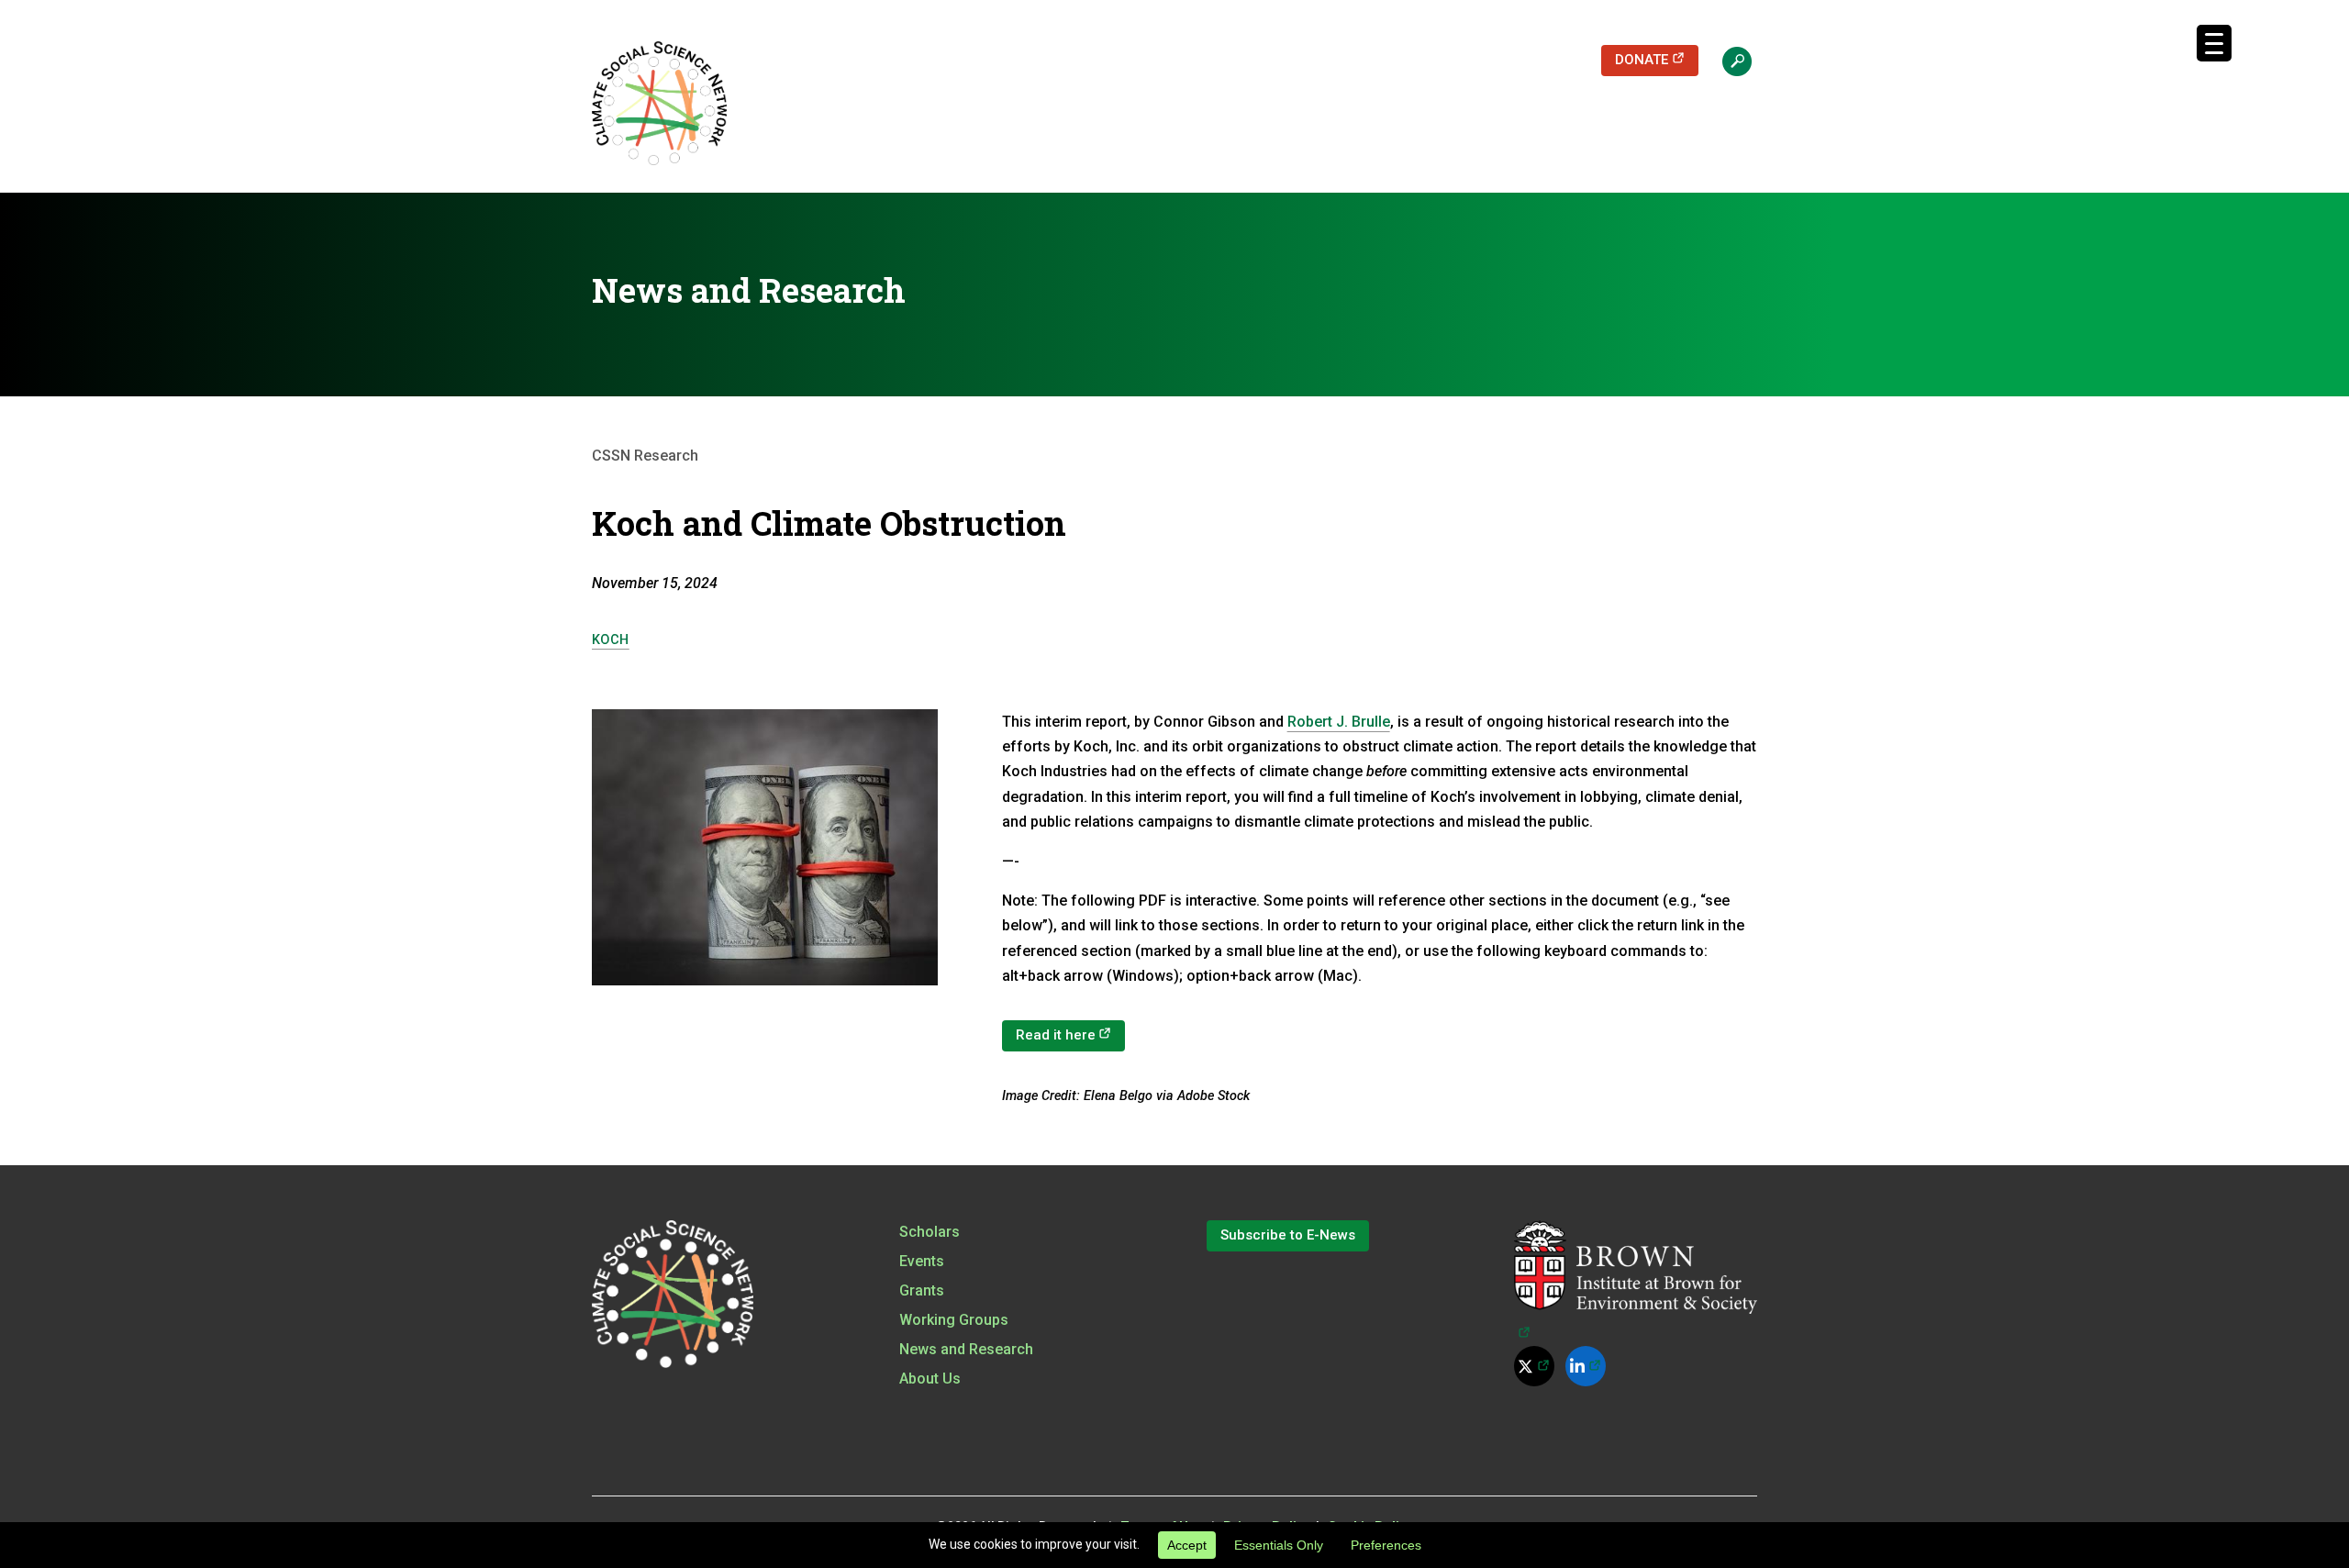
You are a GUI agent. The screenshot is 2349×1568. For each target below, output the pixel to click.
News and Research (966, 1349)
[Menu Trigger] (2214, 43)
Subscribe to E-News (1288, 1235)
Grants (922, 1290)
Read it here (1071, 1034)
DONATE (1657, 59)
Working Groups (954, 1320)
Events (922, 1261)
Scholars (930, 1232)
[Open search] (1728, 61)
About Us (930, 1379)
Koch (611, 640)
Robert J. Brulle (1339, 722)
